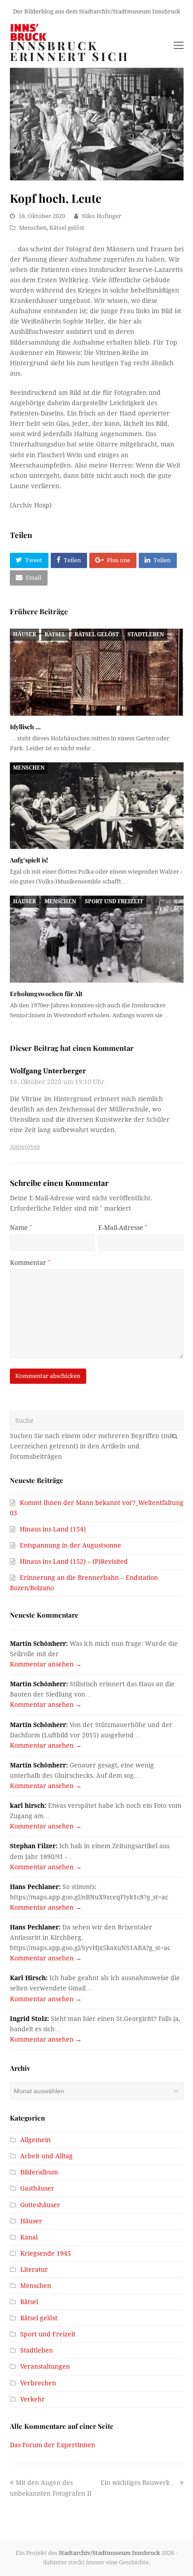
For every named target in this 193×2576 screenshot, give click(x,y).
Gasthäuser (37, 2188)
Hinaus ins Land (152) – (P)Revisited (74, 1561)
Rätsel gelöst (67, 228)
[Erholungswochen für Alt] (97, 939)
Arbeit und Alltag (46, 2156)
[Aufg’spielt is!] (97, 806)
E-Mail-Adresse (123, 1228)
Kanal (29, 2237)
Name (21, 1228)
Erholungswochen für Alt (46, 994)
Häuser (24, 634)
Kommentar (30, 1263)
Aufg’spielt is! (29, 860)
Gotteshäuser (40, 2205)
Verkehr (33, 2399)
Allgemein (35, 2140)
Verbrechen (38, 2383)
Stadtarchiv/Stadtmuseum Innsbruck (110, 2553)
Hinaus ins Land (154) (53, 1529)
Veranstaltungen (45, 2366)
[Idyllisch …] (97, 672)
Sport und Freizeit (114, 901)
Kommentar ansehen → (46, 1664)
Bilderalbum (39, 2172)
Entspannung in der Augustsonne (70, 1545)
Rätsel (55, 634)
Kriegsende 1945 (46, 2253)
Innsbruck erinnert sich (70, 51)
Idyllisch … (25, 727)
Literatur (34, 2270)
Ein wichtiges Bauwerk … (139, 2483)
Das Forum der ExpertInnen (53, 2445)
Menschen (33, 228)
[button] (29, 560)
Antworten (25, 1147)
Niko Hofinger (101, 216)
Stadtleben (146, 634)
